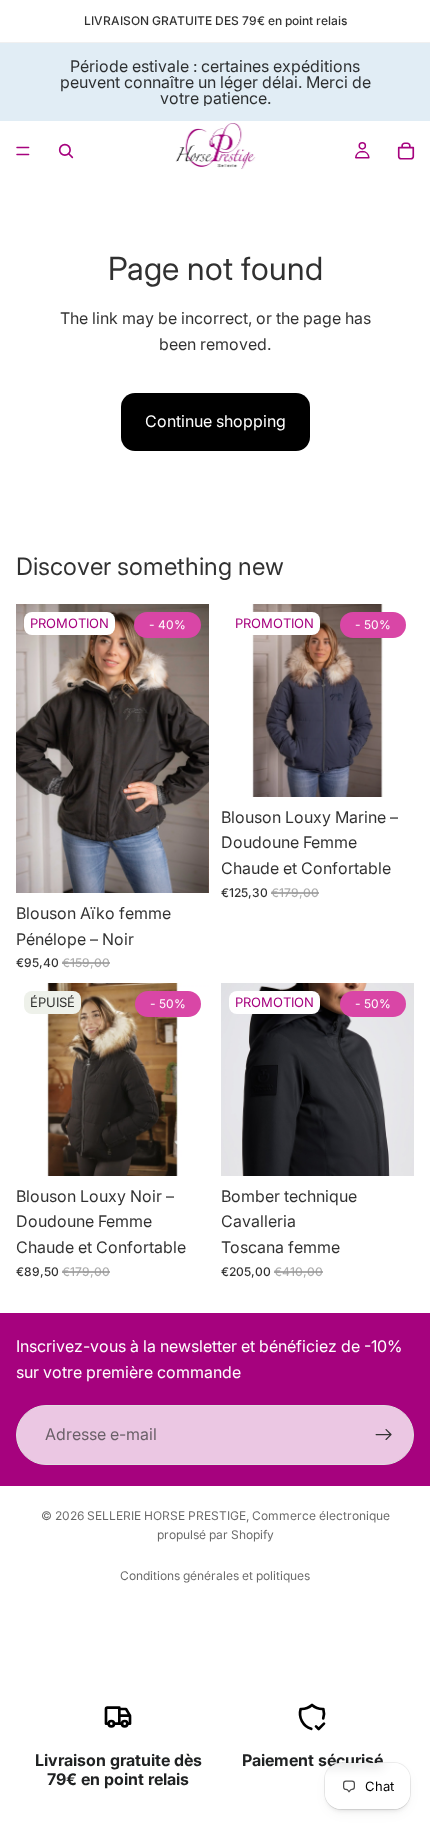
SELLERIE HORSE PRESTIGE (166, 1515)
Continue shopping (215, 421)
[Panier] (406, 151)
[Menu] (23, 151)
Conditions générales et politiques (215, 1575)
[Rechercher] (66, 151)
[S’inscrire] (384, 1435)
